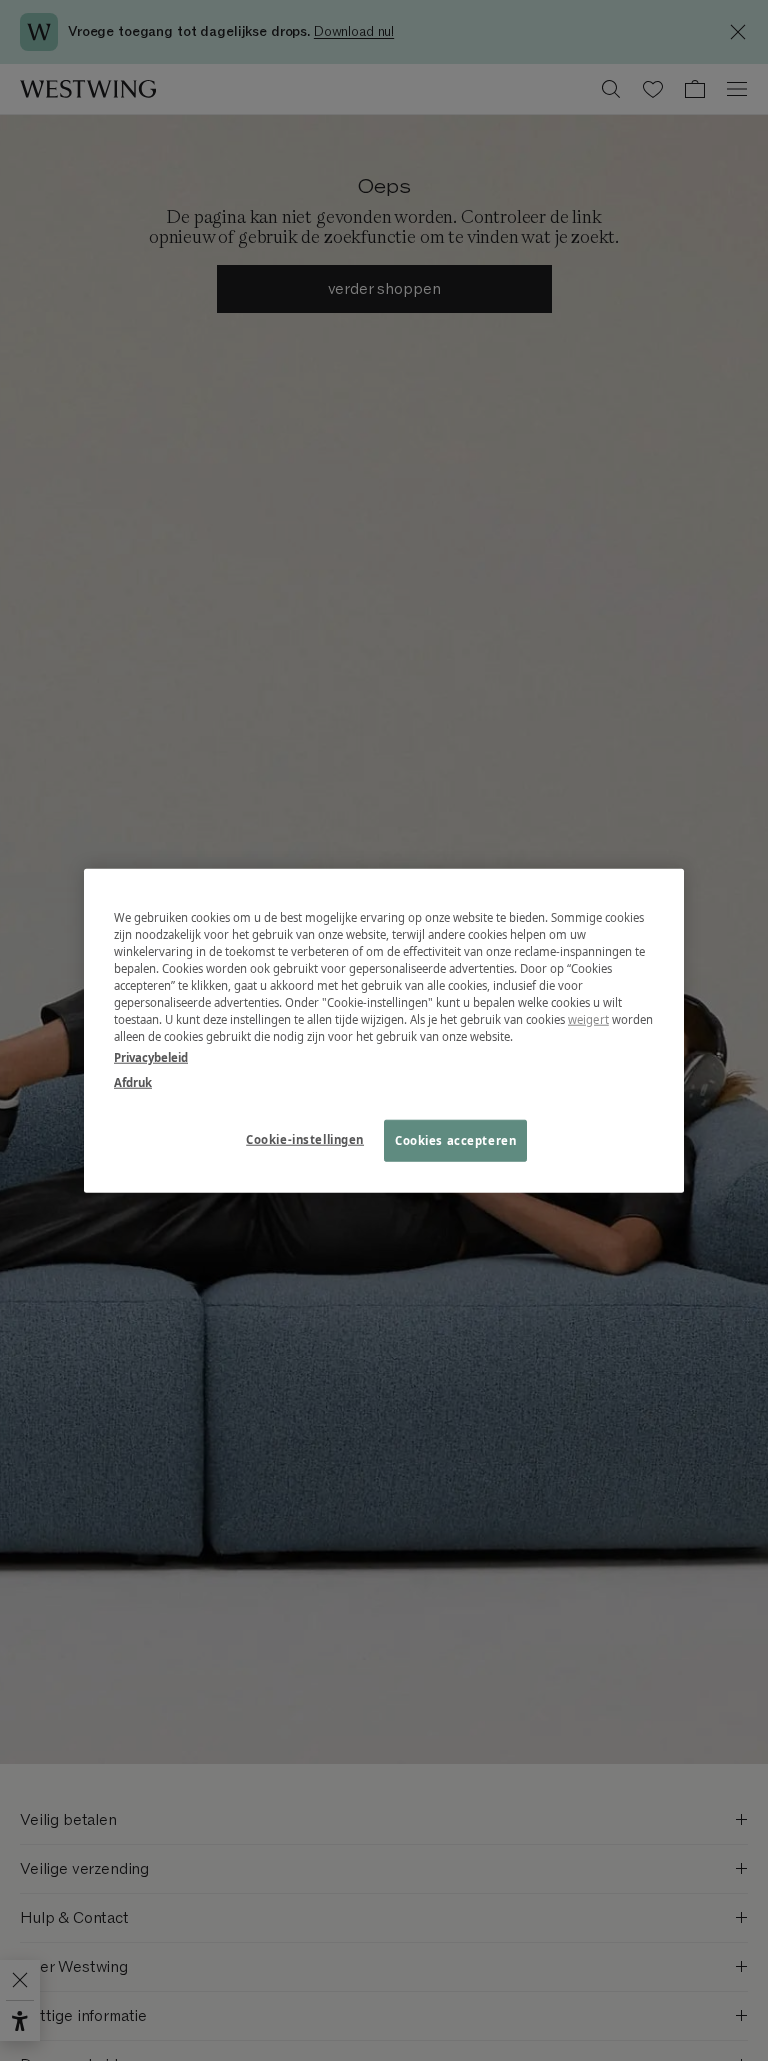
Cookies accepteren (455, 1140)
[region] (384, 1030)
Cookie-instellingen (305, 1139)
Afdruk (133, 1082)
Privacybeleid (151, 1057)
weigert (588, 1019)
